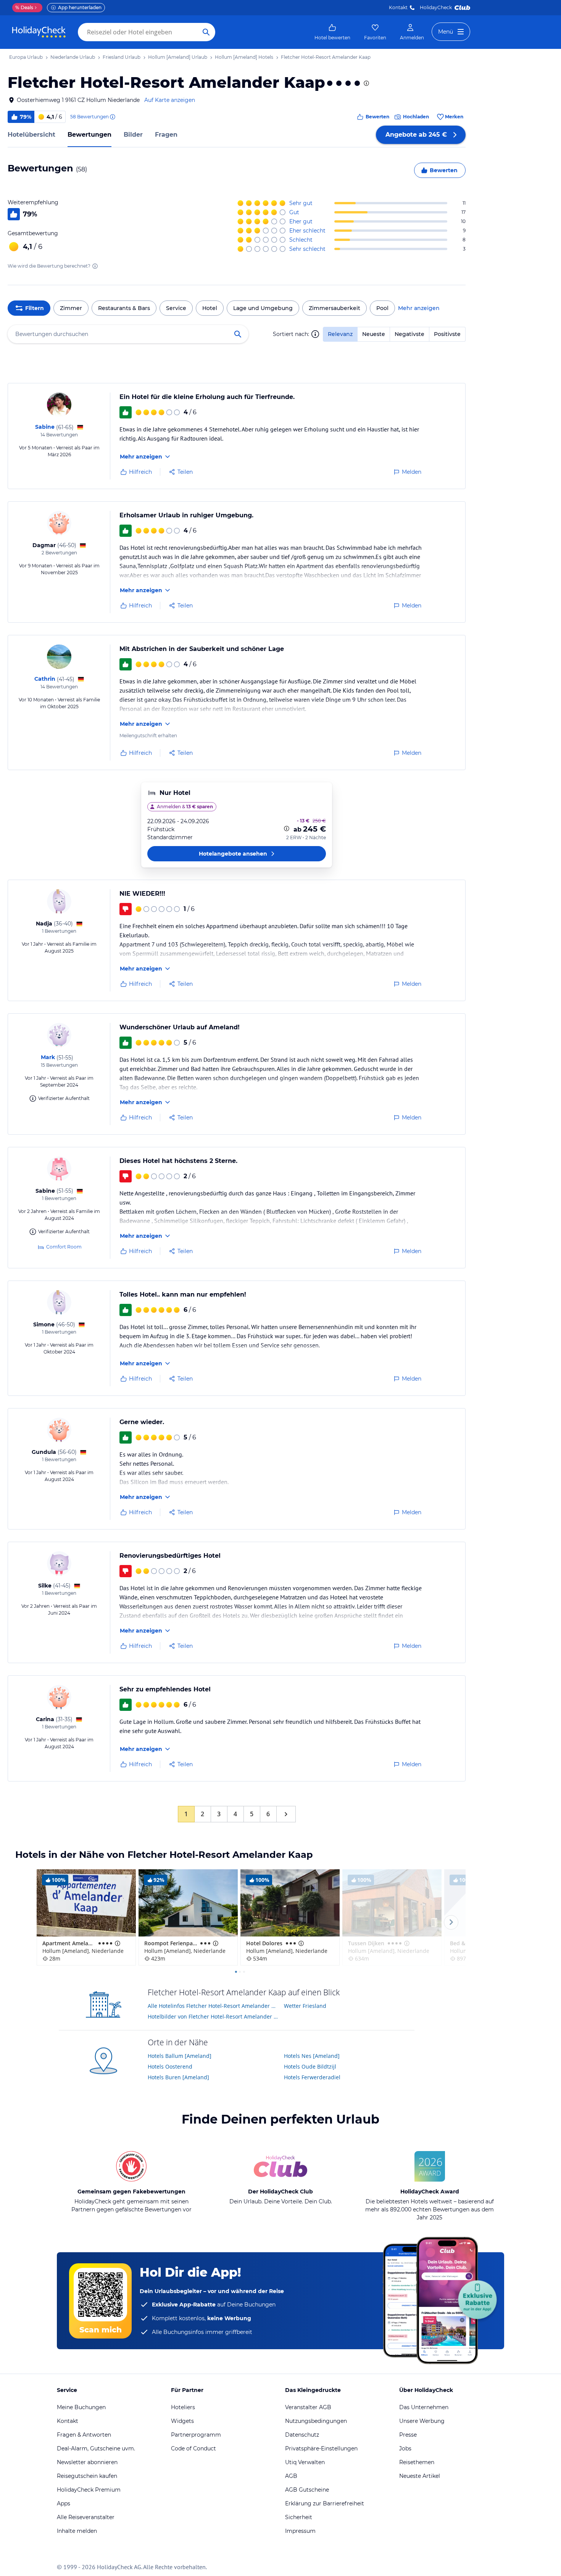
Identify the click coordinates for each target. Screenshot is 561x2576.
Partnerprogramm (196, 2435)
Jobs (405, 2448)
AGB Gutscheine (307, 2490)
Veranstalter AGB (308, 2407)
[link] (332, 32)
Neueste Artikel (420, 2476)
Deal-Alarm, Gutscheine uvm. (96, 2448)
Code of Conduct (193, 2448)
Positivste (447, 334)
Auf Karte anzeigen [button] (170, 100)
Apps (64, 2503)
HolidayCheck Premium (89, 2490)
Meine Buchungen (81, 2407)
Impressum (300, 2531)
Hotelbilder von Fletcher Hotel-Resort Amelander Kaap (213, 2016)
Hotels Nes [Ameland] (312, 2056)
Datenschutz (302, 2435)
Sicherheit (299, 2517)
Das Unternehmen (424, 2407)
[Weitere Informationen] (287, 829)
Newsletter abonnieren (87, 2462)
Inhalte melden (77, 2531)
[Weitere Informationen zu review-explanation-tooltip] (112, 117)
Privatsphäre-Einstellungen (321, 2448)
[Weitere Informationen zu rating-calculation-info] (95, 266)
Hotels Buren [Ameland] (178, 2077)
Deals (24, 7)
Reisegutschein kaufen (87, 2476)
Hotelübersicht (31, 135)
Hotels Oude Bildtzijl (310, 2066)
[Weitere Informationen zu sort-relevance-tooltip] (315, 334)
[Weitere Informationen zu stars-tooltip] (366, 83)
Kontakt (398, 7)
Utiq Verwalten (305, 2462)
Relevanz (340, 334)
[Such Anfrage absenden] (206, 32)
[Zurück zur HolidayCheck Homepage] (39, 32)
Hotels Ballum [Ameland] (180, 2056)
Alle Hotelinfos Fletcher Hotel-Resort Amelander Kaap (213, 2006)
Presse (408, 2435)
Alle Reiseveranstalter (86, 2517)
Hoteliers (183, 2407)
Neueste (374, 334)
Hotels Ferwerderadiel (312, 2077)
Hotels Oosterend (170, 2066)
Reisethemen (417, 2462)
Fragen (166, 135)
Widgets (182, 2421)
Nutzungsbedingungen (316, 2421)
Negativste (409, 334)
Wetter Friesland (305, 2006)
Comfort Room (64, 1247)
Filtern (35, 308)
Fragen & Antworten (84, 2435)
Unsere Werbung (422, 2421)
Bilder (133, 135)
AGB (291, 2476)
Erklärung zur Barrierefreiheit (325, 2503)
